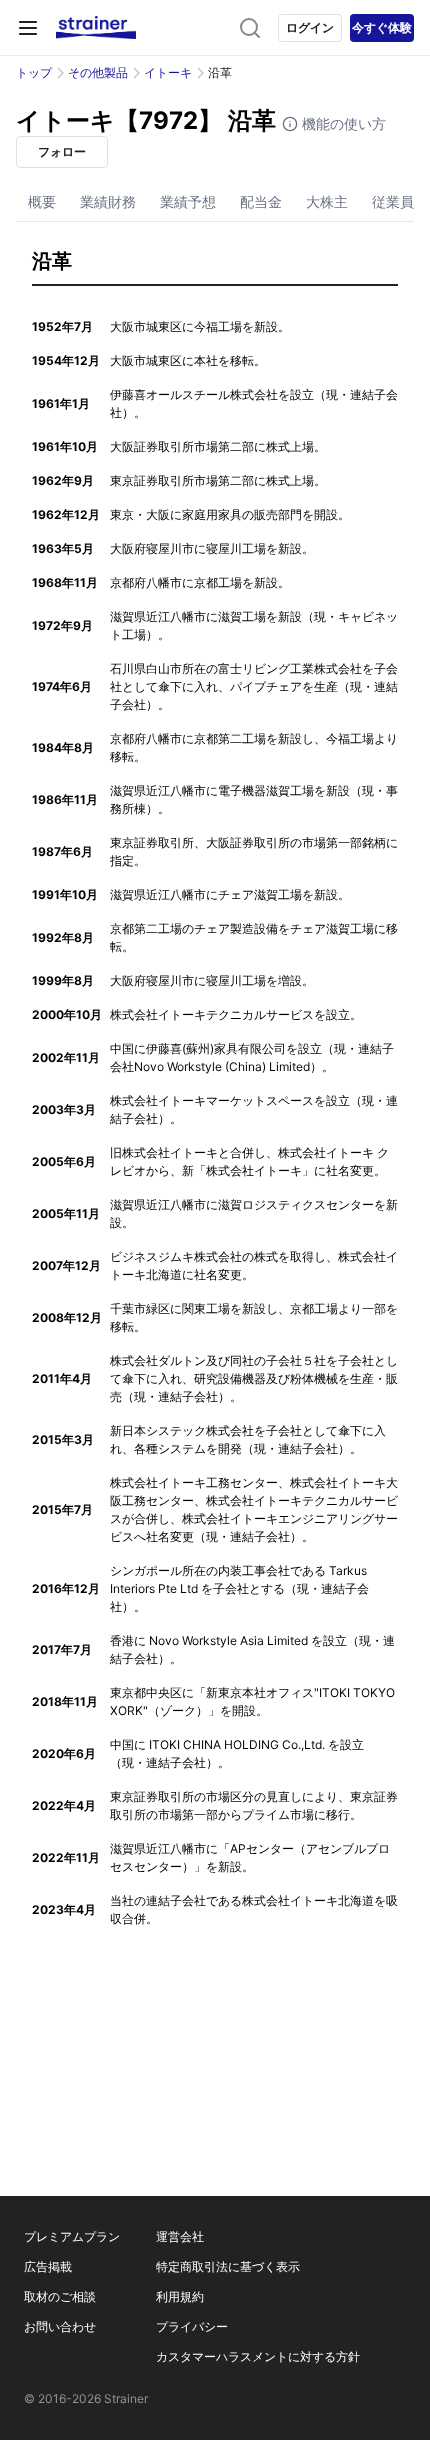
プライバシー (192, 2326)
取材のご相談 (60, 2296)
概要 (42, 201)
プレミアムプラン (72, 2236)
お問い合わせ (60, 2326)
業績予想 (188, 201)
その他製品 (98, 72)
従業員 (393, 201)
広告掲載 (48, 2266)
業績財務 (108, 201)
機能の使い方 (342, 123)
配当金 (261, 201)
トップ (34, 72)
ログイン (310, 27)
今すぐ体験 (382, 27)
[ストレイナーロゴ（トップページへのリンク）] (96, 28)
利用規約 (180, 2296)
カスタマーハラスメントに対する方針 (258, 2356)
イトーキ (168, 72)
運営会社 (180, 2236)
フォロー (62, 151)
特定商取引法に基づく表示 (228, 2266)
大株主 (327, 201)
